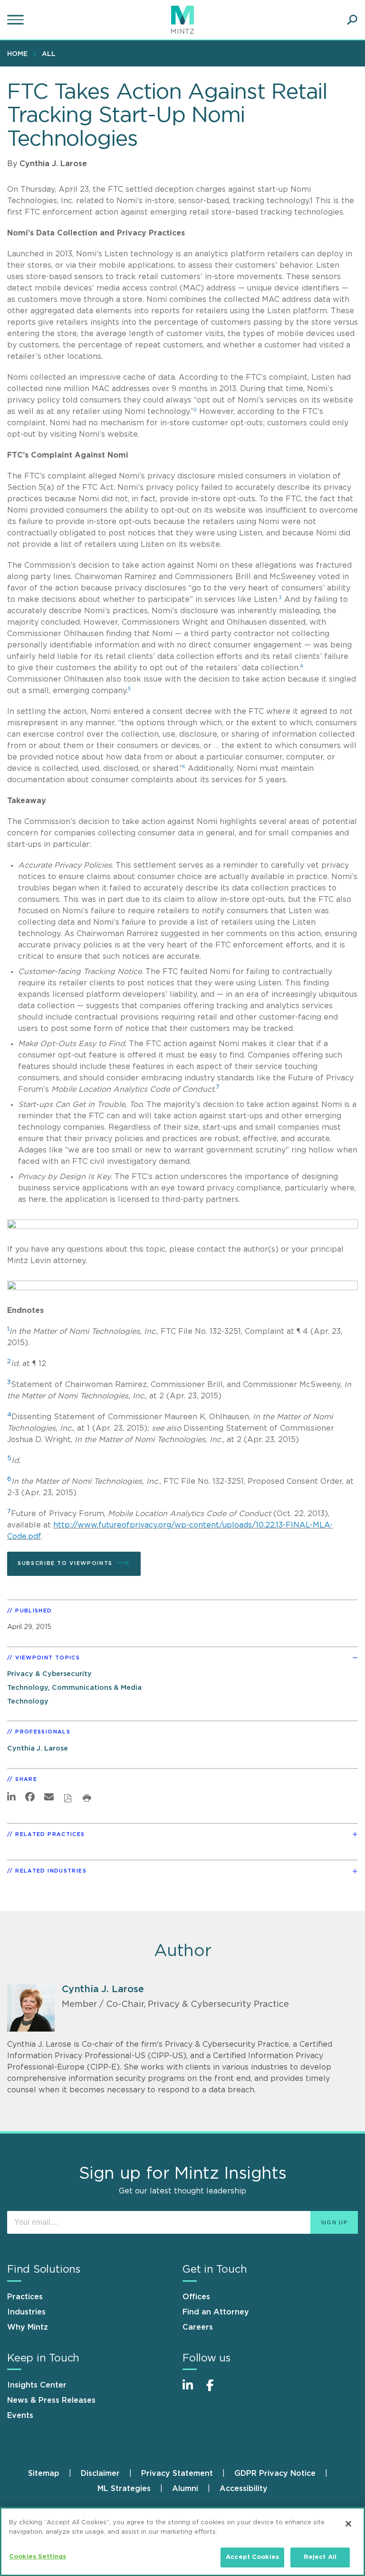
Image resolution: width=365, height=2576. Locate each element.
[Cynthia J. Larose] (31, 2008)
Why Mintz (28, 2327)
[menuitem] (20, 54)
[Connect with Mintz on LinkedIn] (192, 2390)
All (49, 54)
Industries (26, 2312)
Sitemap (44, 2473)
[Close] (348, 2524)
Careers (198, 2327)
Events (20, 2416)
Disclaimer (100, 2473)
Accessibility (244, 2489)
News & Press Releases (51, 2400)
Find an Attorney (216, 2312)
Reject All (320, 2557)
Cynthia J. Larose (53, 164)
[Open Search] (352, 20)
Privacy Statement (177, 2473)
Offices (196, 2297)
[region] (182, 2542)
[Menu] (17, 20)
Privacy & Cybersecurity (49, 1674)
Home (17, 54)
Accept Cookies (252, 2557)
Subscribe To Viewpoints (65, 1563)
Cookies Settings (38, 2557)
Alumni (185, 2489)
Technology (28, 1701)
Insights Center (37, 2385)
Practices (25, 2297)
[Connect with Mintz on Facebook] (216, 2390)
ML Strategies (124, 2489)
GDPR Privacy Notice (275, 2473)
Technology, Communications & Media (74, 1688)
